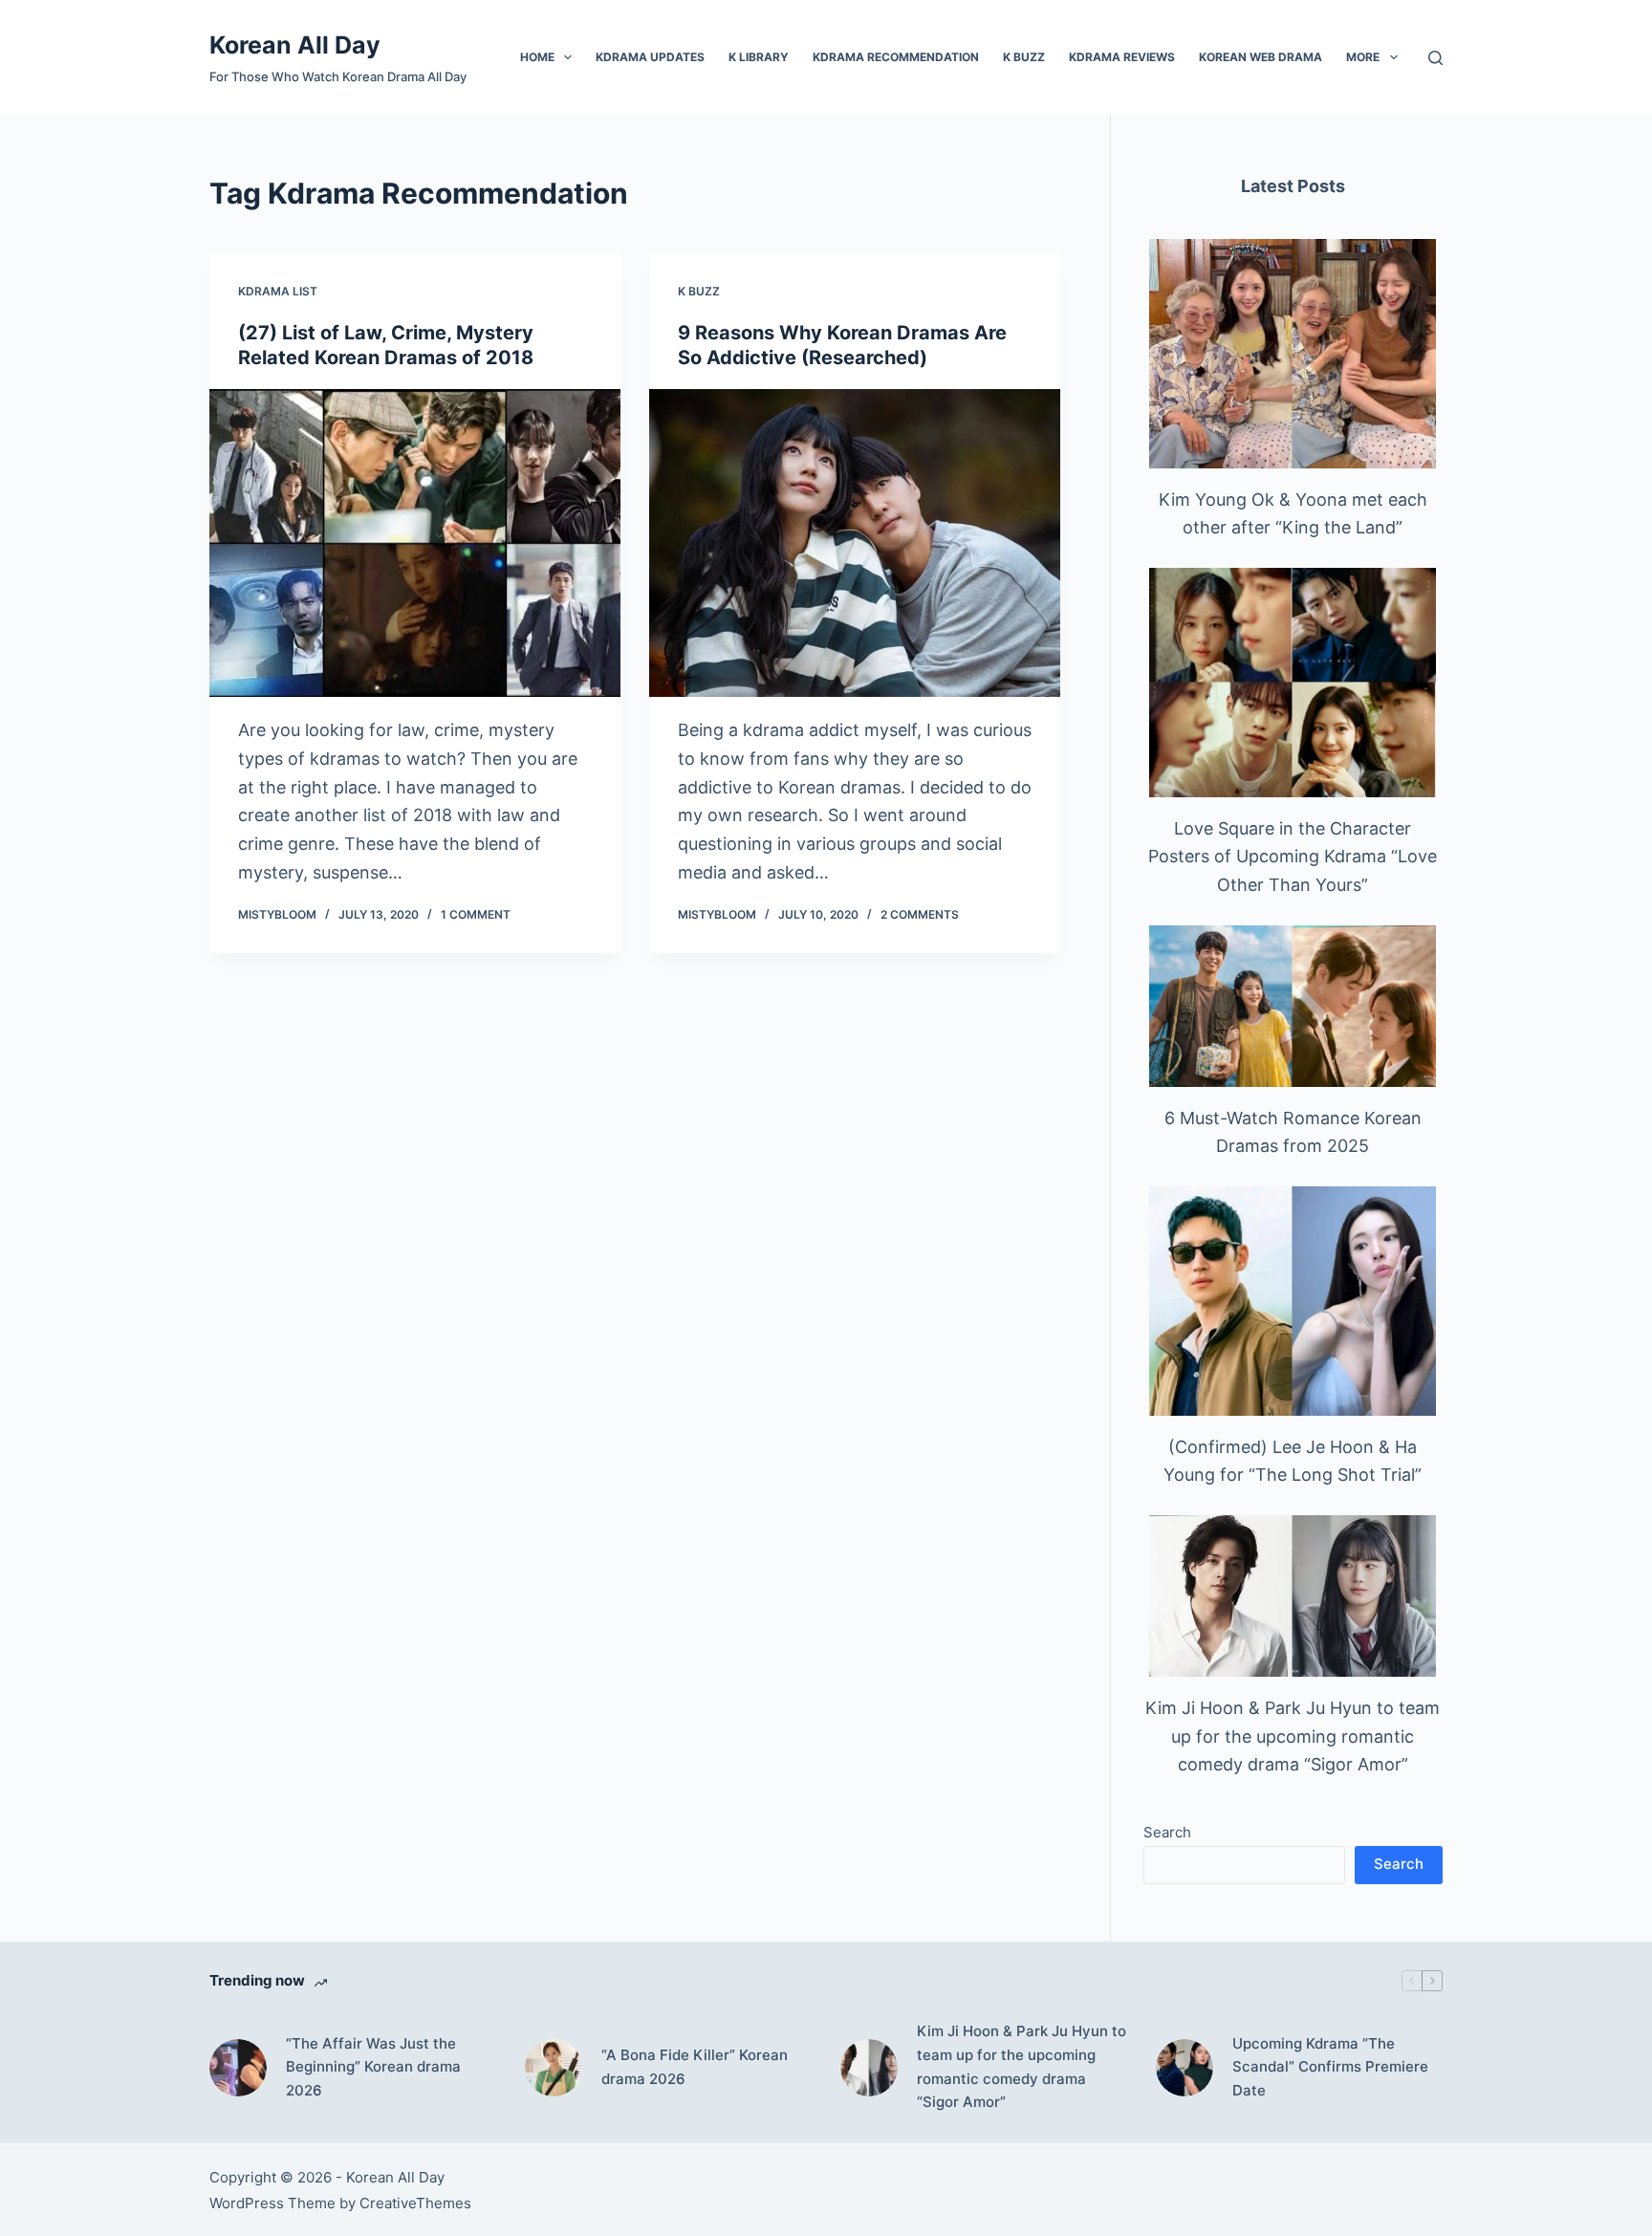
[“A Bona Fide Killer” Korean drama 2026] (554, 2068)
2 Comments (920, 914)
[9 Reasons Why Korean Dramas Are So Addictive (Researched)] (855, 543)
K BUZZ (1024, 57)
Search (1167, 1832)
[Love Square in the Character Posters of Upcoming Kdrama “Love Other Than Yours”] (1293, 683)
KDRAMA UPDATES (650, 57)
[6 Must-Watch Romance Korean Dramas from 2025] (1293, 1006)
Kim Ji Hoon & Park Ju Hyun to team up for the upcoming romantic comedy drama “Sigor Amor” (1293, 1736)
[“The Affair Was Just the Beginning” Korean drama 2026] (238, 2068)
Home (537, 57)
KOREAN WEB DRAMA (1261, 57)
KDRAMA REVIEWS (1122, 57)
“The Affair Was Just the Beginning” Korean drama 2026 (373, 2067)
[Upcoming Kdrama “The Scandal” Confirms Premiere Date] (1185, 2068)
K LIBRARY (759, 57)
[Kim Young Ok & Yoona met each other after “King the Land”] (1293, 354)
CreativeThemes (415, 2203)
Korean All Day (295, 45)
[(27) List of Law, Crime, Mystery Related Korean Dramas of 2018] (415, 543)
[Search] (1435, 58)
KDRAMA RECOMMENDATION (896, 57)
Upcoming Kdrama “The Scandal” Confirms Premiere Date (1330, 2067)
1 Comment (476, 914)
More (1363, 57)
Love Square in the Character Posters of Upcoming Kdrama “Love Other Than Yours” (1293, 857)
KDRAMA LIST (278, 291)
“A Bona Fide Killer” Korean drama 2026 (695, 2067)
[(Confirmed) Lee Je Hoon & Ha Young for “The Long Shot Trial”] (1293, 1301)
